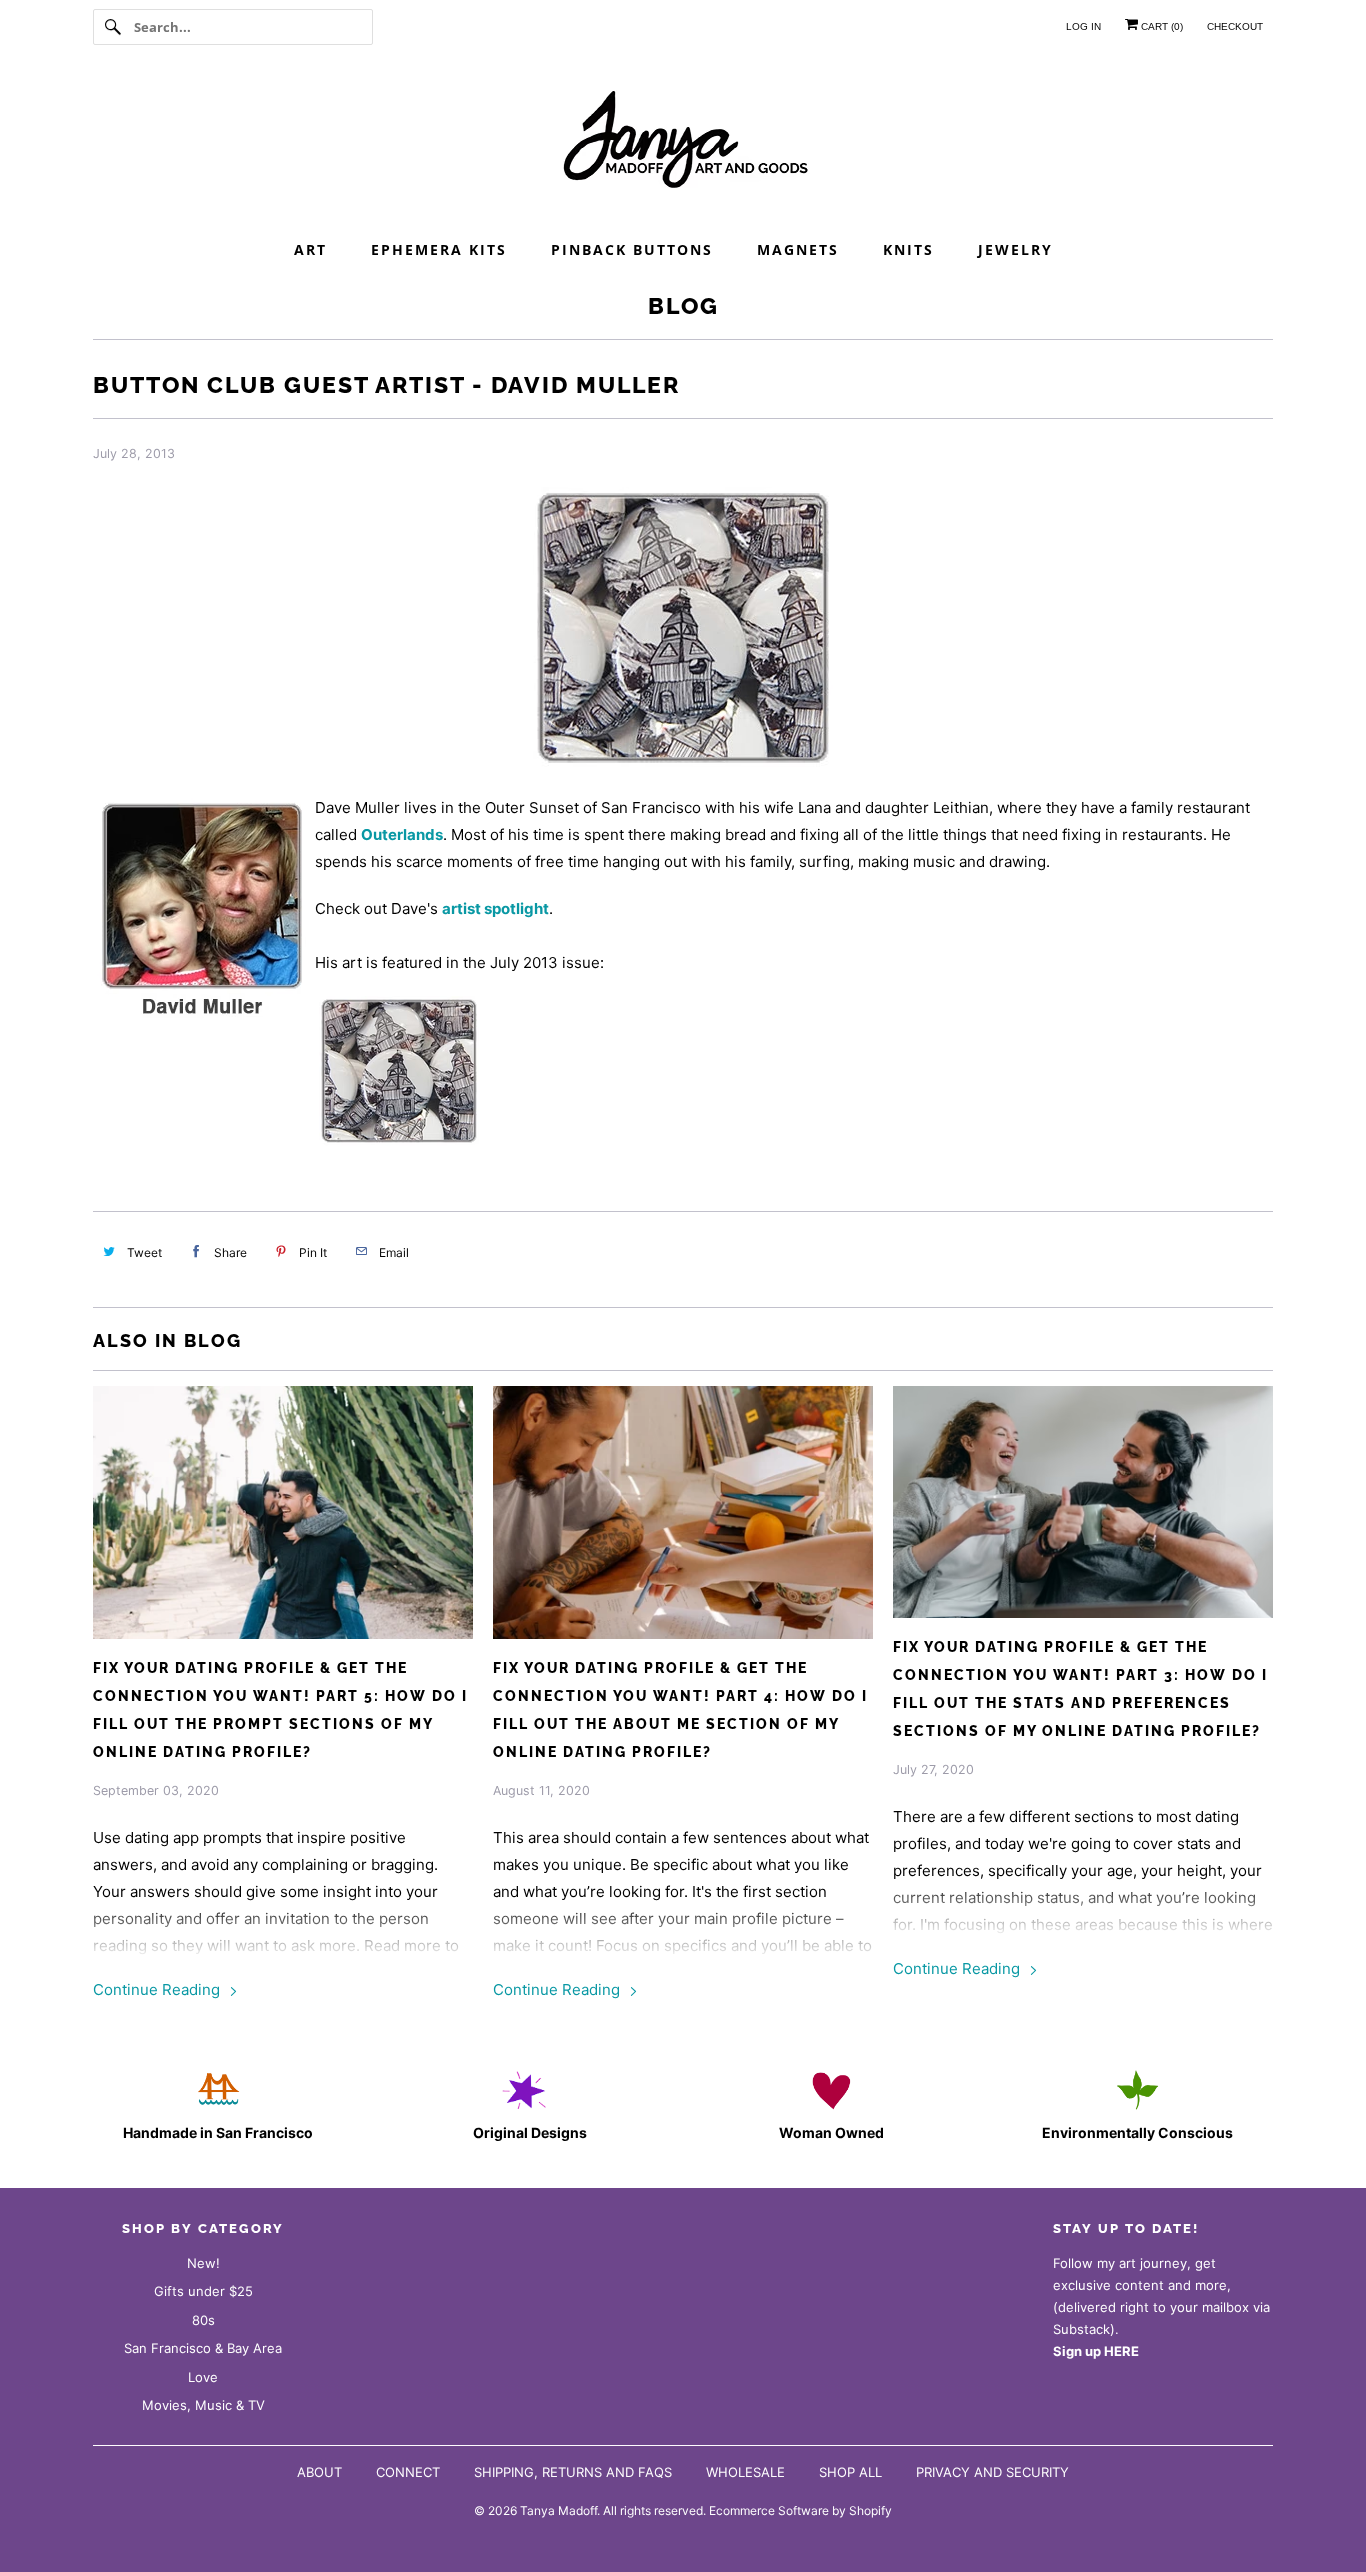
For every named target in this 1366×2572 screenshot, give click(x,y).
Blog (683, 305)
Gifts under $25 (203, 2291)
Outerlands (402, 834)
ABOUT (319, 2472)
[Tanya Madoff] (683, 145)
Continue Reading (158, 1989)
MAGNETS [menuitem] (798, 249)
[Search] (113, 27)
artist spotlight (495, 908)
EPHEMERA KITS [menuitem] (439, 249)
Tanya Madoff (558, 2510)
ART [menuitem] (310, 249)
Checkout (1235, 26)
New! (203, 2263)
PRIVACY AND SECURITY (992, 2472)
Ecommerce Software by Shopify (800, 2510)
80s (203, 2320)
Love (203, 2377)
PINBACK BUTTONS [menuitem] (632, 249)
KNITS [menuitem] (908, 249)
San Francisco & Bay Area (203, 2348)
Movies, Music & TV (203, 2405)
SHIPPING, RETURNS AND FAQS (573, 2472)
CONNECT (408, 2472)
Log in (1083, 26)
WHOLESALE (745, 2472)
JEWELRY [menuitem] (1015, 249)
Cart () (1160, 26)
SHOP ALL (850, 2472)
